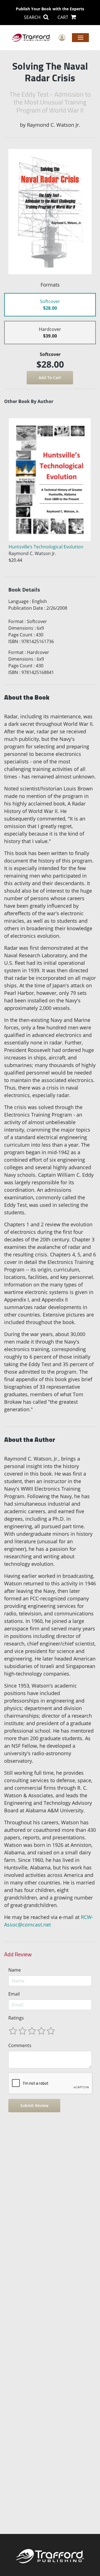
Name (15, 1970)
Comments (20, 2045)
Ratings (16, 2018)
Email (14, 1994)
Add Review (18, 1954)
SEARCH (33, 17)
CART (63, 17)
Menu (80, 37)
